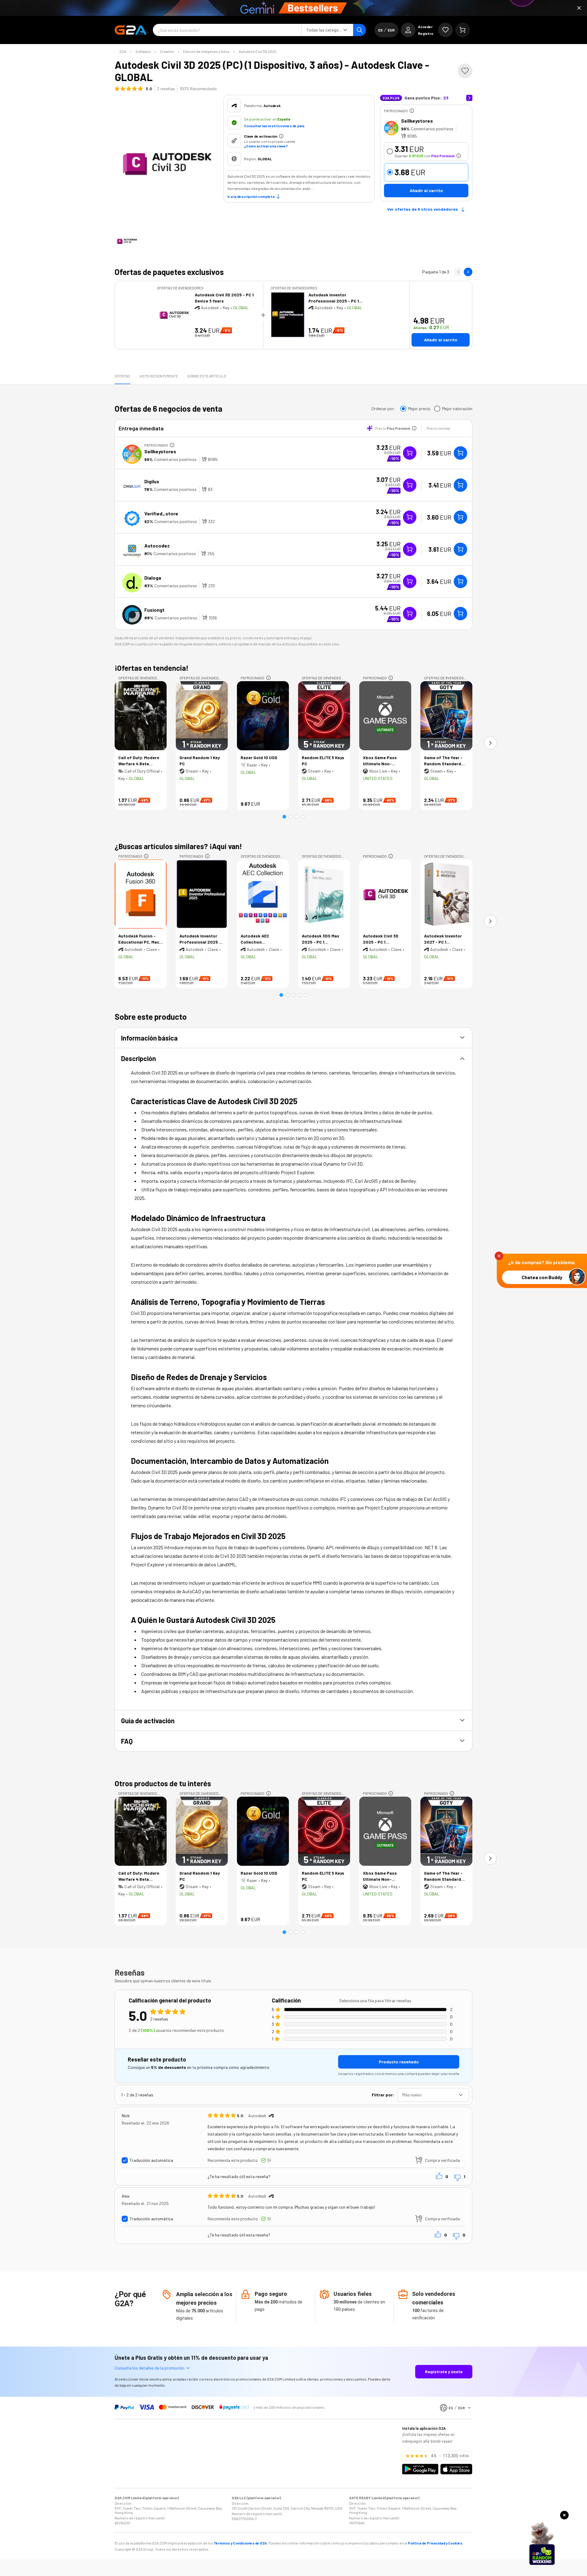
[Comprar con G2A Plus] (410, 453)
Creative (167, 51)
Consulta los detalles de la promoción (150, 2368)
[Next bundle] (468, 272)
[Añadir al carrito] (460, 453)
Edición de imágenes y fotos (206, 51)
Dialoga (153, 578)
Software (143, 51)
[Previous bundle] (458, 272)
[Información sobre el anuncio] (412, 111)
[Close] (579, 8)
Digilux (152, 481)
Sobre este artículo (207, 376)
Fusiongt (154, 610)
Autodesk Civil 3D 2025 (258, 51)
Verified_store (161, 513)
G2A (123, 51)
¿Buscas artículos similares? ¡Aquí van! (178, 846)
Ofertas (122, 376)
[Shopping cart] (463, 30)
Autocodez (157, 546)
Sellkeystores (417, 121)
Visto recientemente (159, 376)
